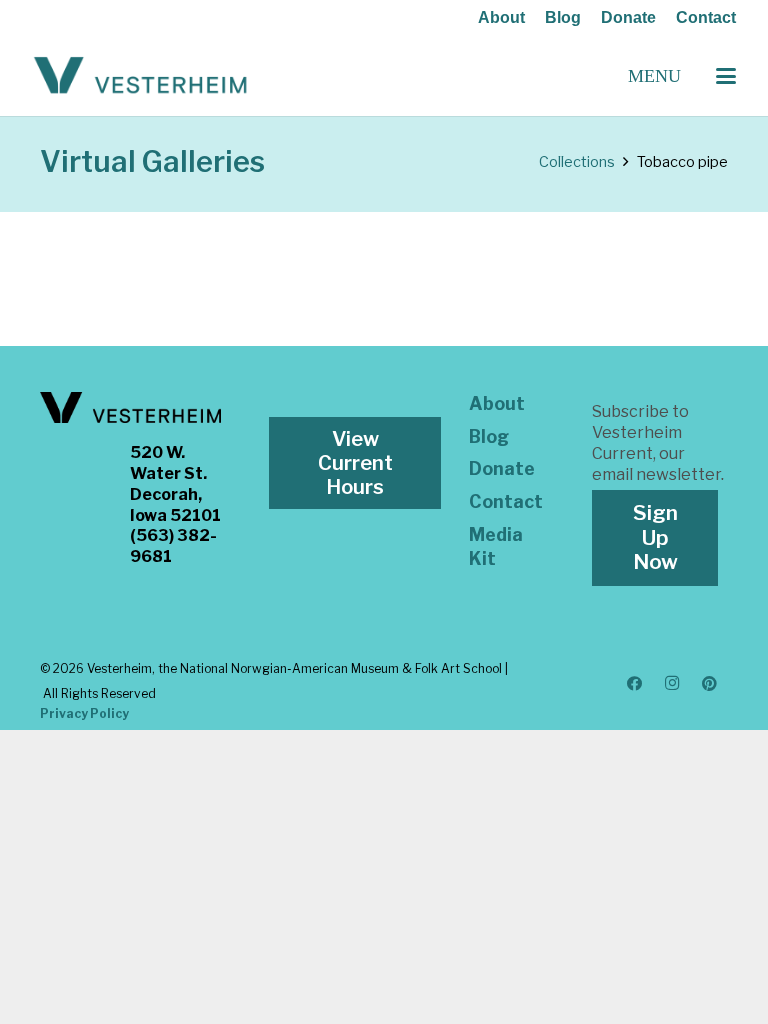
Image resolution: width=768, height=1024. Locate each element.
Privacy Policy (84, 713)
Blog (563, 17)
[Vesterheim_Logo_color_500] (140, 76)
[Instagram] (672, 684)
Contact (706, 17)
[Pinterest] (710, 684)
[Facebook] (635, 684)
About (501, 17)
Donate (628, 17)
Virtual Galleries (152, 161)
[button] (726, 76)
